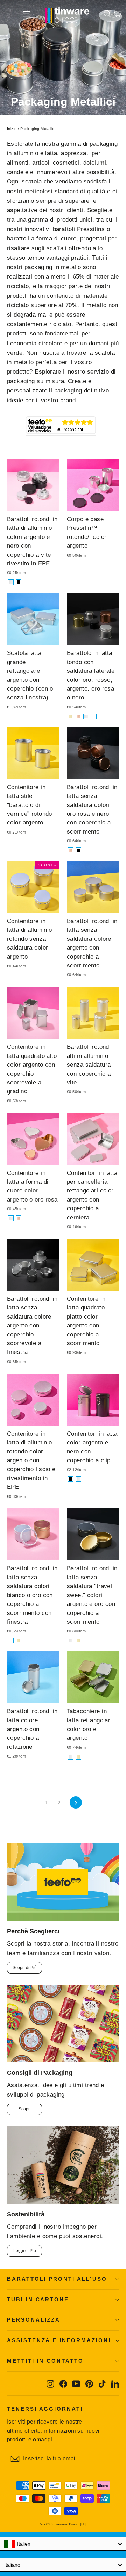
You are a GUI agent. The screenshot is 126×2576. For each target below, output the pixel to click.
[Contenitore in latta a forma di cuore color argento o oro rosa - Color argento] (11, 1218)
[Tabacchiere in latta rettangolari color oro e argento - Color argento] (71, 1757)
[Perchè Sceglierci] (63, 1882)
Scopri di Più (25, 1968)
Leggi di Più (25, 2251)
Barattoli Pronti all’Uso (57, 2279)
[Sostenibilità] (63, 2165)
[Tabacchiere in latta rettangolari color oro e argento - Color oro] (78, 1757)
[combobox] (63, 2544)
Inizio (12, 129)
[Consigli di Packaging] (63, 2023)
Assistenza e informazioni (59, 2340)
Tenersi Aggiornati (45, 2409)
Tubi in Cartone (38, 2300)
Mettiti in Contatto (45, 2361)
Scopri (25, 2109)
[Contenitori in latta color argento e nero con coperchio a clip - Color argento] (78, 1479)
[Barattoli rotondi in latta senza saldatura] (71, 1640)
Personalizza (34, 2320)
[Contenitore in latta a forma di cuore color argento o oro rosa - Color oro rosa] (19, 1218)
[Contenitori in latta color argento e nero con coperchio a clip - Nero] (71, 1479)
